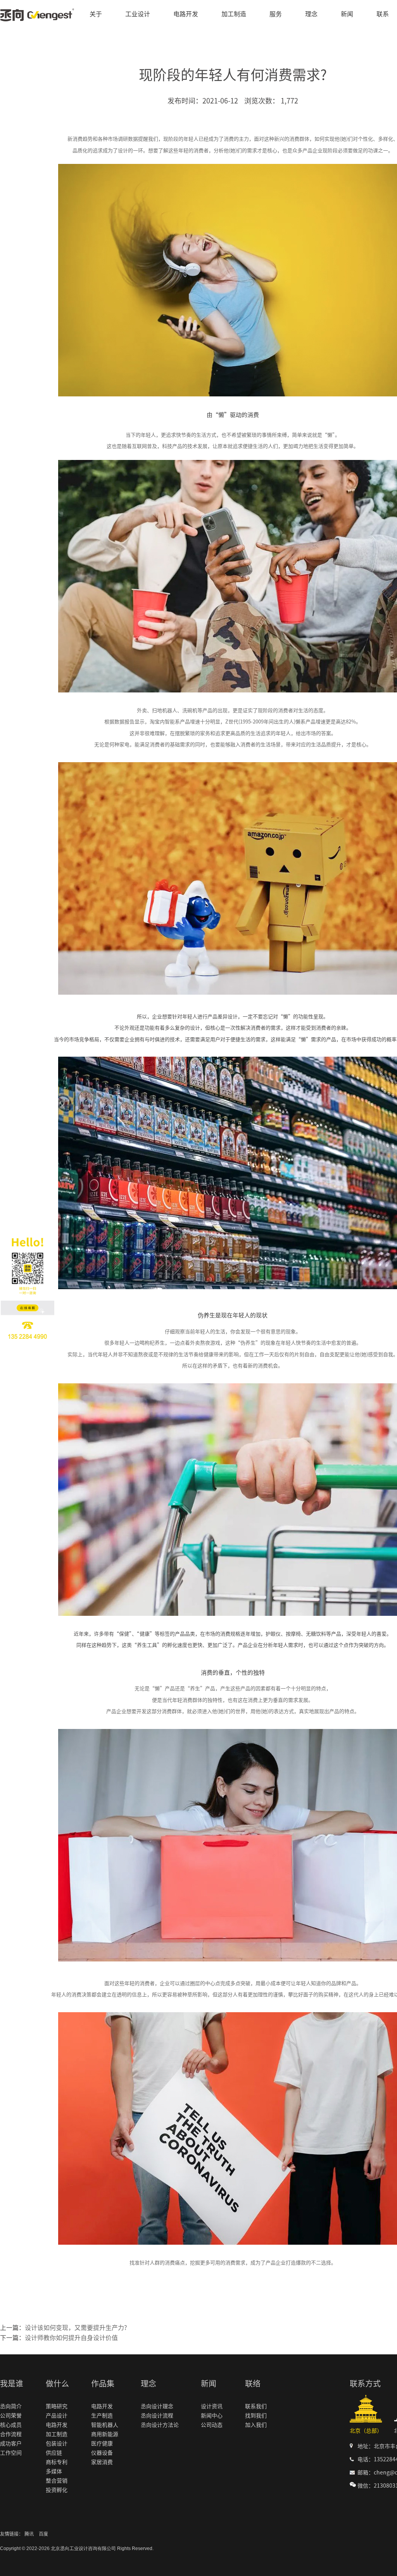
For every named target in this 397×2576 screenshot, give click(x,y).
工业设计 (138, 14)
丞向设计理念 (157, 2406)
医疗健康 (102, 2443)
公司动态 (212, 2425)
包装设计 (57, 2443)
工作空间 (11, 2453)
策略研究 (57, 2406)
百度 (43, 2534)
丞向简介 (11, 2406)
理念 (311, 14)
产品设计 (57, 2416)
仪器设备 (102, 2453)
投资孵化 (57, 2490)
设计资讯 (212, 2406)
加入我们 (256, 2425)
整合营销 (57, 2481)
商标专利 (57, 2462)
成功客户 (11, 2443)
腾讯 (29, 2534)
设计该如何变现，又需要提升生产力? (76, 2328)
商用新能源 (105, 2434)
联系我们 (256, 2406)
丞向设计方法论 (160, 2425)
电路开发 (186, 14)
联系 (383, 14)
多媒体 (54, 2471)
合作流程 (11, 2434)
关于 (96, 14)
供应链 (54, 2453)
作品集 (103, 2383)
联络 (253, 2383)
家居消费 (102, 2462)
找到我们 (256, 2416)
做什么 (57, 2383)
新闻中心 (212, 2416)
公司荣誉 (11, 2416)
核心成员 (11, 2425)
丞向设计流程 (157, 2416)
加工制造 (234, 14)
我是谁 (12, 2383)
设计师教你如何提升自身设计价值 (71, 2338)
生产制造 (102, 2416)
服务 (276, 14)
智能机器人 (105, 2425)
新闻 (347, 14)
